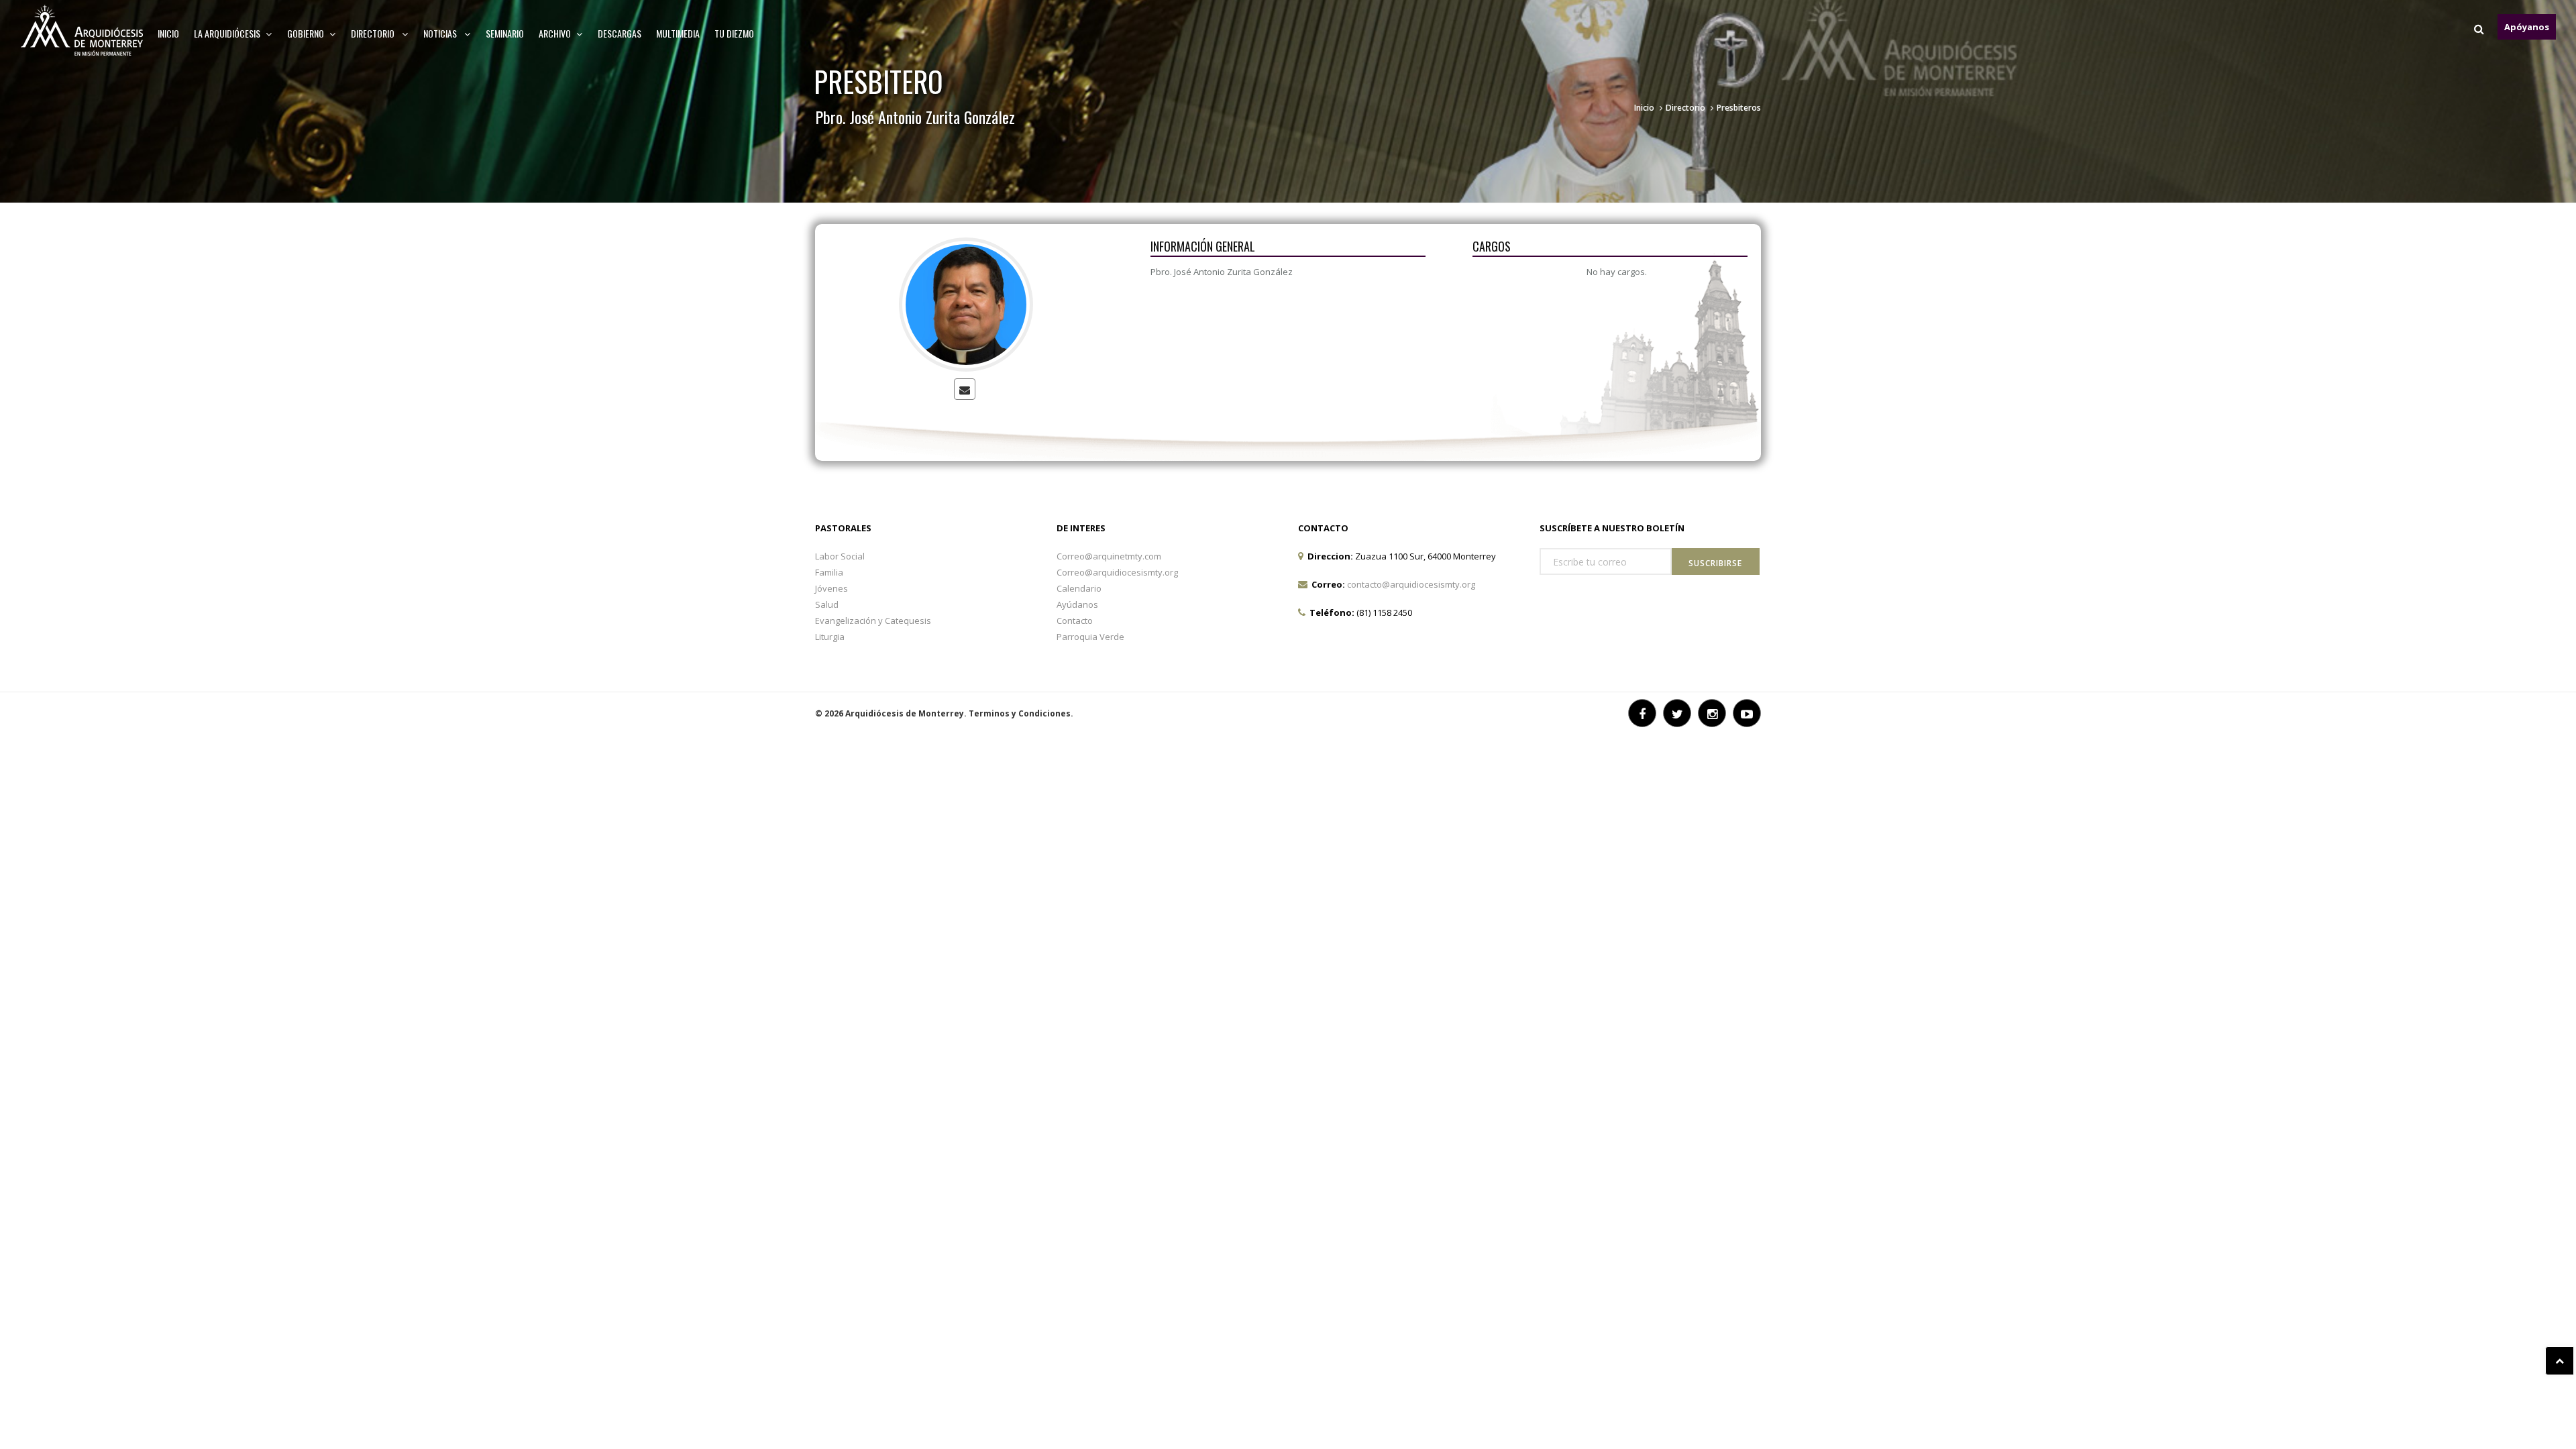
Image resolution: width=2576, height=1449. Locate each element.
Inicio (168, 33)
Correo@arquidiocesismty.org (1117, 572)
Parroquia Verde (1090, 637)
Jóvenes (831, 588)
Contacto (1075, 621)
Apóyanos (2527, 27)
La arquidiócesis (227, 33)
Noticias (441, 33)
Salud (827, 604)
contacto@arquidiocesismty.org (1411, 584)
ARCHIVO (555, 33)
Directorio (374, 33)
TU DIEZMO (734, 33)
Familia (829, 572)
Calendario (1079, 588)
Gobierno (306, 33)
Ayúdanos (1077, 604)
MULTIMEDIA (678, 33)
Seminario (505, 33)
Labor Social (840, 556)
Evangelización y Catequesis (873, 621)
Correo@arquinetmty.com (1109, 556)
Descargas (620, 33)
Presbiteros (1739, 108)
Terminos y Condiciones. (1021, 713)
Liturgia (830, 637)
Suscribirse (1715, 563)
